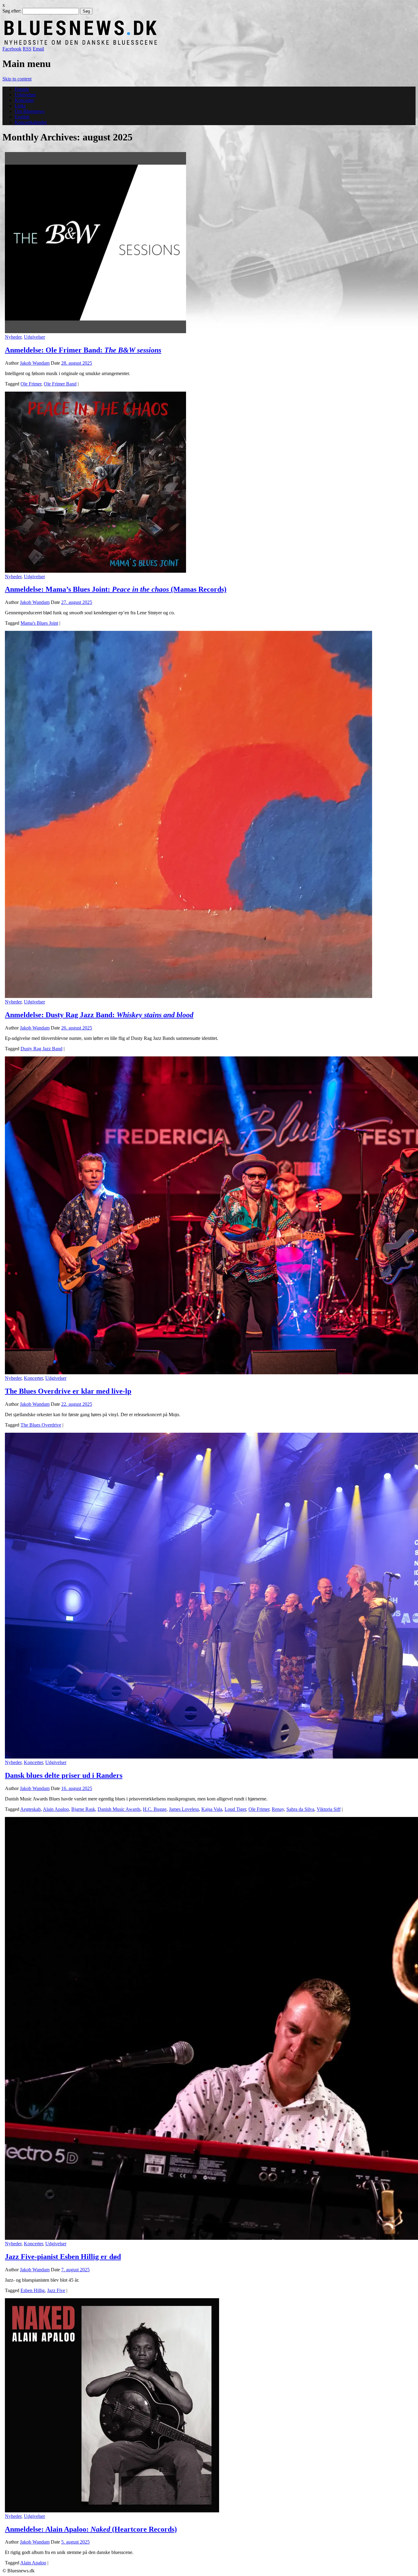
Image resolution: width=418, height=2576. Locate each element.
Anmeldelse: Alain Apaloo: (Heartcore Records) (91, 2529)
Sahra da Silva (300, 1809)
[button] (95, 243)
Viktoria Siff (329, 1809)
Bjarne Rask (83, 1809)
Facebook (12, 49)
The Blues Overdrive (41, 1425)
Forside (22, 89)
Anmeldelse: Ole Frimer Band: (83, 350)
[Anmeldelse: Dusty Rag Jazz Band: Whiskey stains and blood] (188, 996)
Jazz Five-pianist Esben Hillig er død (63, 2257)
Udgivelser (25, 95)
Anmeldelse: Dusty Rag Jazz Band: (99, 1015)
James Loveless (184, 1809)
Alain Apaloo (56, 1809)
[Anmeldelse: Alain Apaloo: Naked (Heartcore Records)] (112, 2511)
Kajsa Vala (212, 1809)
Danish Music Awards (119, 1809)
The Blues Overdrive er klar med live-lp (68, 1391)
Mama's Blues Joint (39, 623)
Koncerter (24, 100)
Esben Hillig (33, 2290)
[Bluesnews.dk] (145, 43)
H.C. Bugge (155, 1809)
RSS (27, 49)
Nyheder (13, 337)
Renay (278, 1809)
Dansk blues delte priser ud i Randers (64, 1775)
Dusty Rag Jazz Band (41, 1049)
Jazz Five (56, 2290)
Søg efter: (12, 11)
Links (20, 106)
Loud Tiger (235, 1809)
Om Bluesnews (30, 111)
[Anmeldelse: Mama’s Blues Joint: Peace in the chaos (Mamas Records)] (95, 571)
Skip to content (17, 79)
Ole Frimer (31, 384)
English (22, 117)
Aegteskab (30, 1809)
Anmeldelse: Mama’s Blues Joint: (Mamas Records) (116, 589)
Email (38, 49)
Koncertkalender (31, 122)
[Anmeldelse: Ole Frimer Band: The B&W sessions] (95, 331)
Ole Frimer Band (60, 384)
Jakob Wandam (35, 363)
